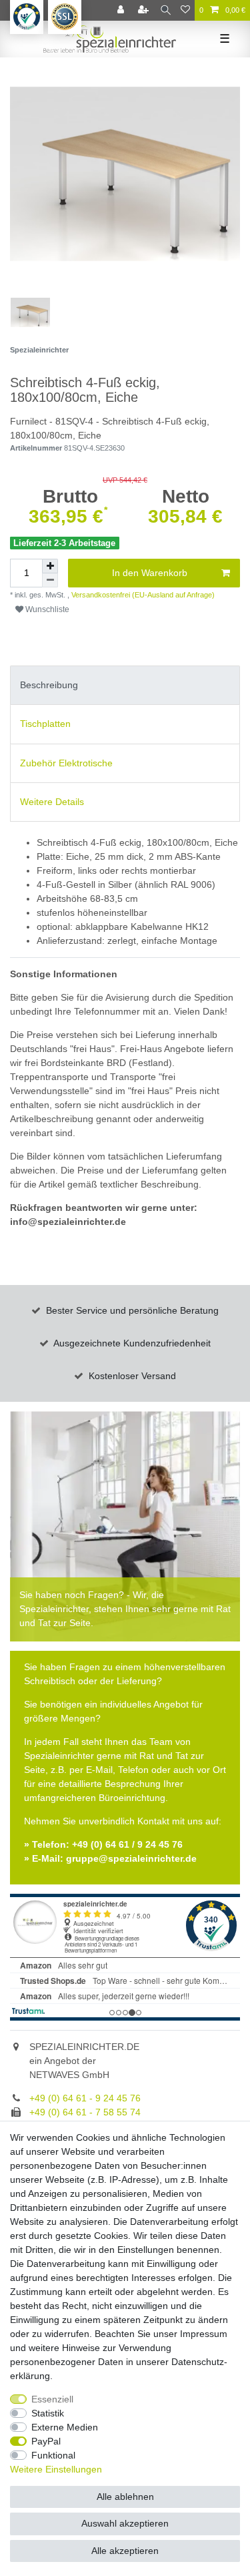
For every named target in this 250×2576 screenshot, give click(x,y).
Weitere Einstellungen (56, 2469)
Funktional (53, 2455)
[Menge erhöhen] (50, 566)
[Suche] (166, 10)
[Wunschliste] (185, 10)
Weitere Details (52, 802)
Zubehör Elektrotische (66, 763)
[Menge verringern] (50, 580)
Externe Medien (65, 2427)
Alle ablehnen (125, 2497)
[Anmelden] (122, 10)
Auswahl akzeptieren (125, 2523)
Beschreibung (49, 685)
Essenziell (52, 2399)
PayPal (46, 2441)
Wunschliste (46, 609)
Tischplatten (45, 724)
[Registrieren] (145, 10)
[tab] (125, 685)
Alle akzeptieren (125, 2551)
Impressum (204, 2334)
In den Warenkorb (150, 573)
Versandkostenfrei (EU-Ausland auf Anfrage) (142, 595)
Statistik (48, 2413)
